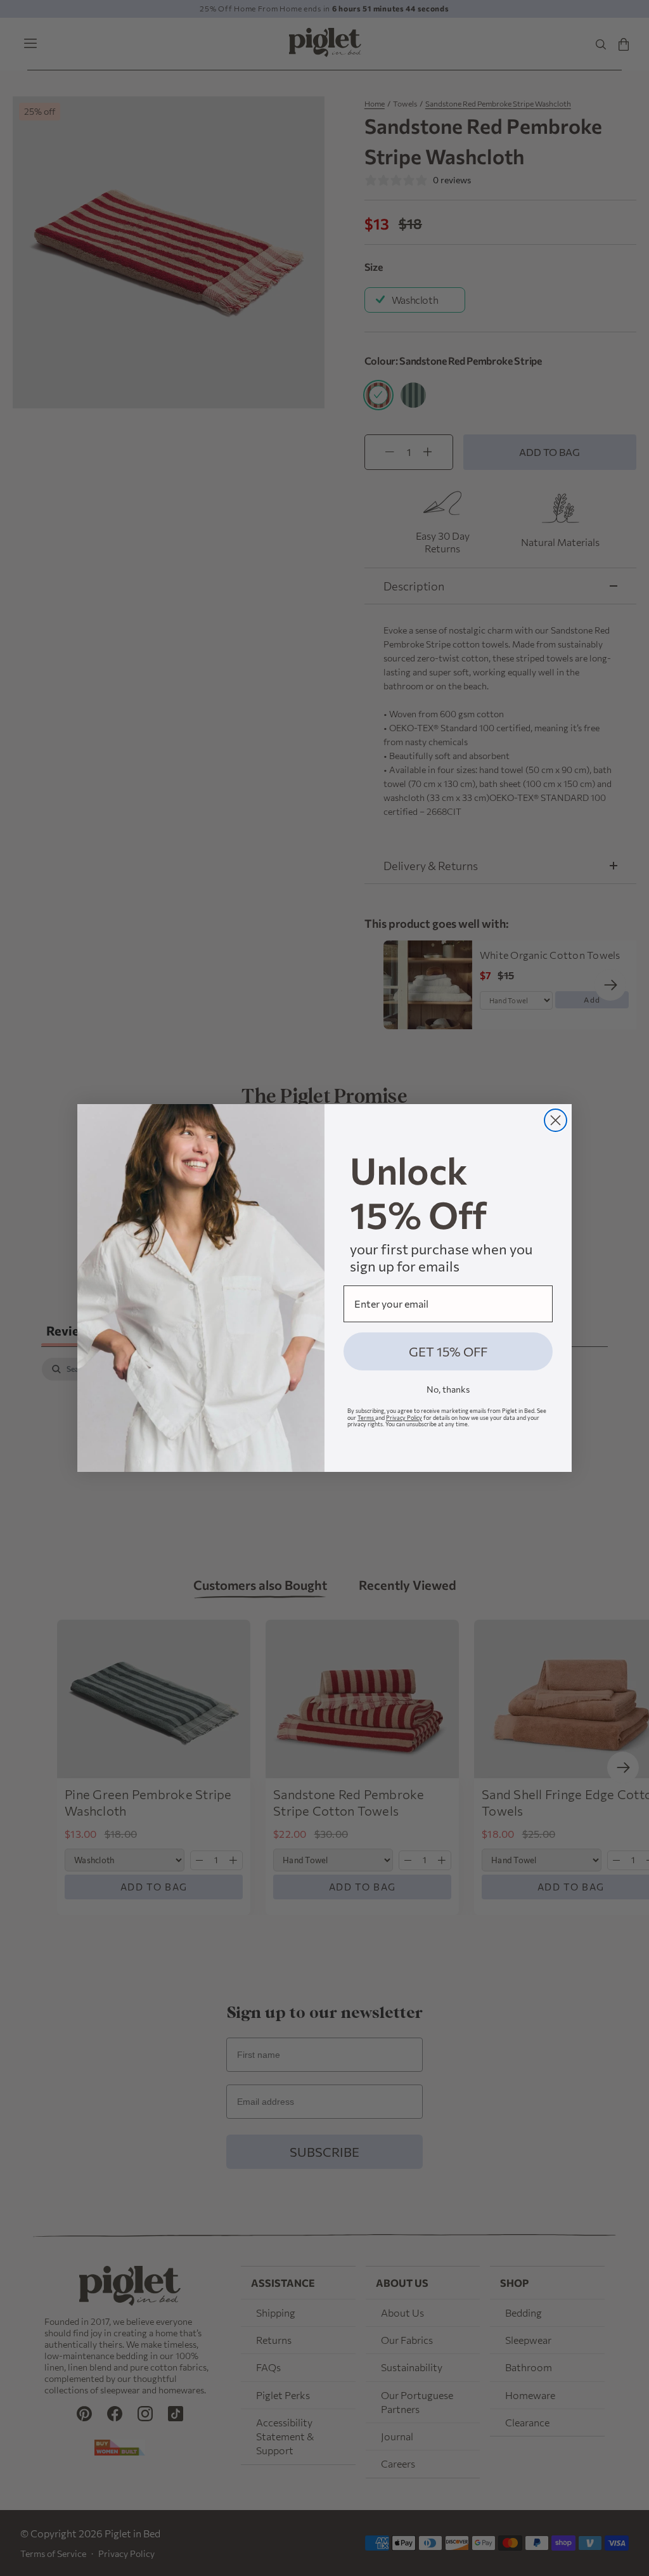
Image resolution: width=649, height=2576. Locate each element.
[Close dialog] (556, 1120)
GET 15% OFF (448, 1351)
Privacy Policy (404, 1418)
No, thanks (448, 1389)
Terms (366, 1418)
